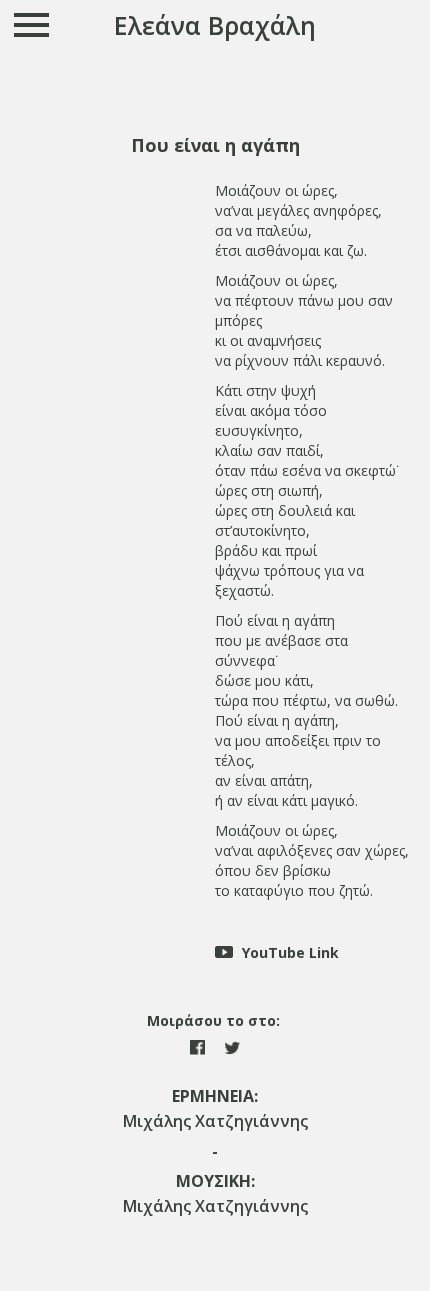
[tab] (215, 145)
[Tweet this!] (232, 1045)
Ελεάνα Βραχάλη (215, 25)
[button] (215, 145)
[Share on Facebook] (199, 1045)
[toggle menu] (32, 24)
